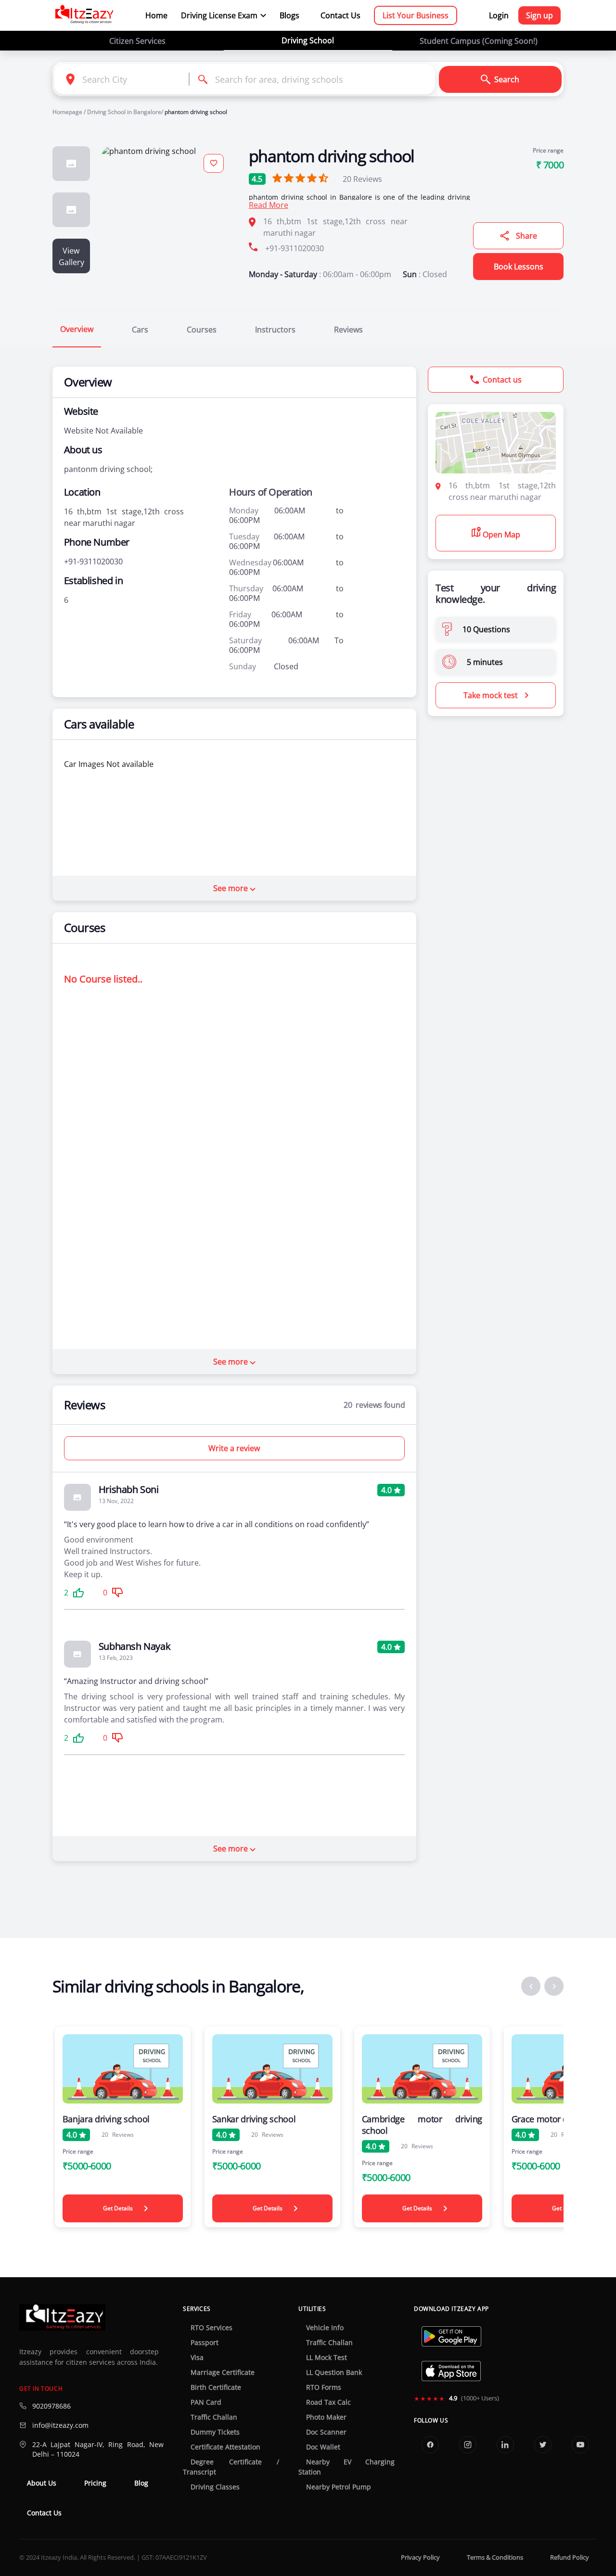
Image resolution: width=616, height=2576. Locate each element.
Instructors (275, 330)
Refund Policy (570, 2557)
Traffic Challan (214, 2417)
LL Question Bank (334, 2372)
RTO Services (212, 2328)
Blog (141, 2483)
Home (156, 15)
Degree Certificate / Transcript (231, 2467)
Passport (205, 2343)
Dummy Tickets (215, 2432)
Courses (202, 330)
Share (526, 236)
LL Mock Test (327, 2358)
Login (499, 15)
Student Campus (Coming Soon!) (479, 41)
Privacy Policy (420, 2557)
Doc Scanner (326, 2432)
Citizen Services (137, 41)
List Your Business (416, 15)
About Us (42, 2483)
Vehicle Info (325, 2328)
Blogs (289, 15)
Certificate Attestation (225, 2447)
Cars (140, 330)
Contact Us (340, 15)
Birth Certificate (216, 2387)
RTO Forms (324, 2387)
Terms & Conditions (495, 2557)
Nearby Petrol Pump (339, 2487)
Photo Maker (326, 2417)
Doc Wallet (323, 2447)
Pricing (95, 2483)
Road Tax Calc (328, 2402)
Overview (77, 329)
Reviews (362, 179)
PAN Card (206, 2402)
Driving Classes (215, 2487)
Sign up (539, 15)
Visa (197, 2358)
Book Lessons (519, 267)
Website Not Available (103, 431)
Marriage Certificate (223, 2372)
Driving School (308, 40)
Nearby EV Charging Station (346, 2467)
